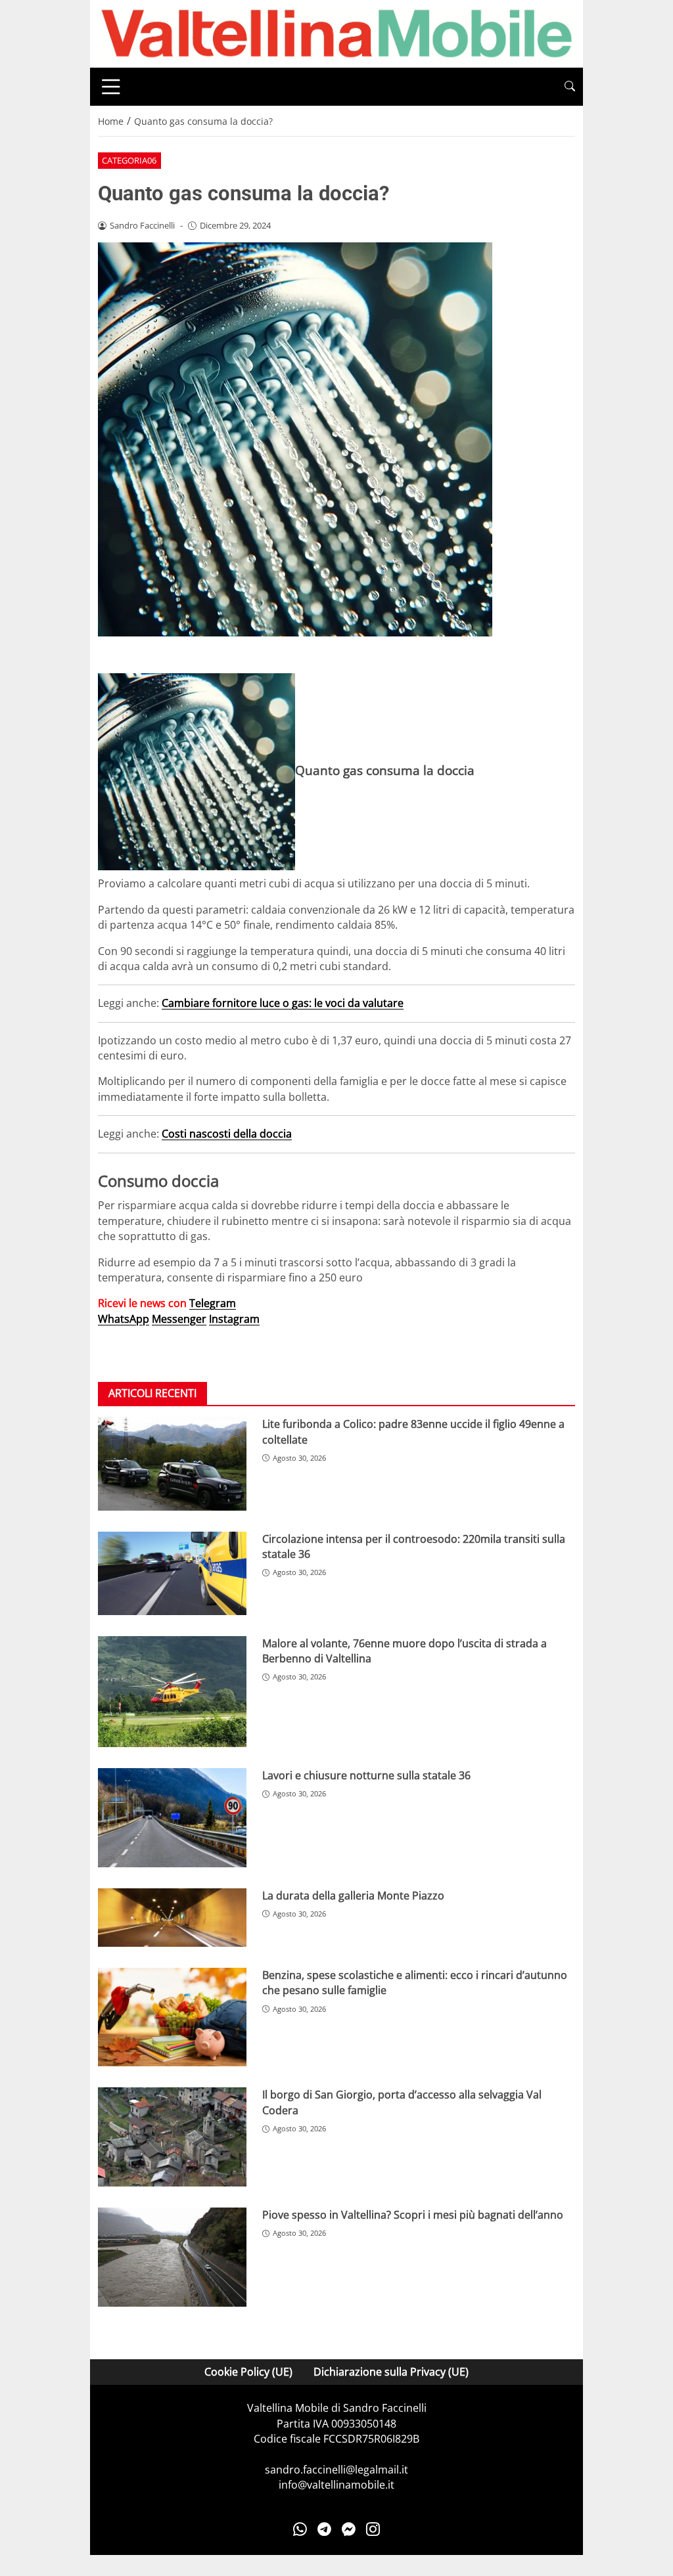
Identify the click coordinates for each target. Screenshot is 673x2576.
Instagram (234, 1319)
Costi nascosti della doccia (227, 1134)
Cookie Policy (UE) (248, 2372)
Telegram (213, 1303)
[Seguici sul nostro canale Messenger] (349, 2529)
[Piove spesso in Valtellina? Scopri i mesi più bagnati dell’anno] (172, 2257)
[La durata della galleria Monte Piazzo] (172, 1918)
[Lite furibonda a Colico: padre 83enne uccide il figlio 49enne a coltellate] (172, 1463)
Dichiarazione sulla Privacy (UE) (391, 2372)
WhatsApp (124, 1319)
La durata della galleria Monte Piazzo (353, 1896)
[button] (570, 86)
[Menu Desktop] (111, 87)
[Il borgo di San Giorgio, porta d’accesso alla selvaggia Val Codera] (172, 2137)
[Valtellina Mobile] (336, 33)
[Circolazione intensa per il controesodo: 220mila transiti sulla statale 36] (172, 1573)
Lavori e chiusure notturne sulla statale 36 (366, 1775)
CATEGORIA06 (129, 160)
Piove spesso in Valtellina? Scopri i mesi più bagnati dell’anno (413, 2215)
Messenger (179, 1319)
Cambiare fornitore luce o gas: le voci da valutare (283, 1003)
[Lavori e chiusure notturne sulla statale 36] (172, 1818)
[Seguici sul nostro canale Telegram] (324, 2529)
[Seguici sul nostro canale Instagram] (373, 2529)
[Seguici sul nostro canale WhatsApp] (300, 2529)
